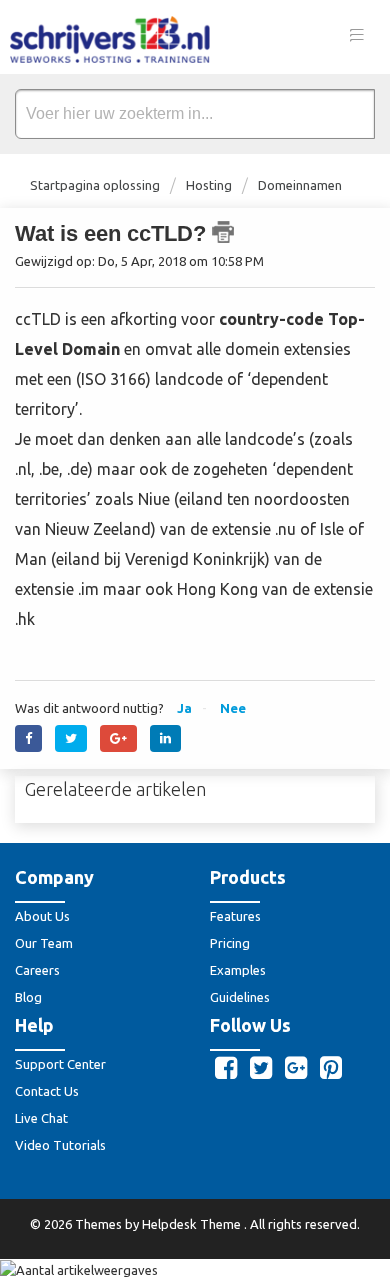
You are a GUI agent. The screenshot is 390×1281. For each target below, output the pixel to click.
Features (235, 916)
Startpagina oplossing (96, 185)
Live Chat (41, 1118)
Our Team (44, 943)
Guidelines (240, 997)
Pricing (230, 943)
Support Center (60, 1064)
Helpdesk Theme (193, 1224)
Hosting (209, 185)
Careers (37, 970)
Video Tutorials (60, 1145)
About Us (42, 916)
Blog (28, 997)
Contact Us (47, 1091)
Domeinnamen (300, 185)
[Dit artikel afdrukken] (223, 232)
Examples (238, 970)
